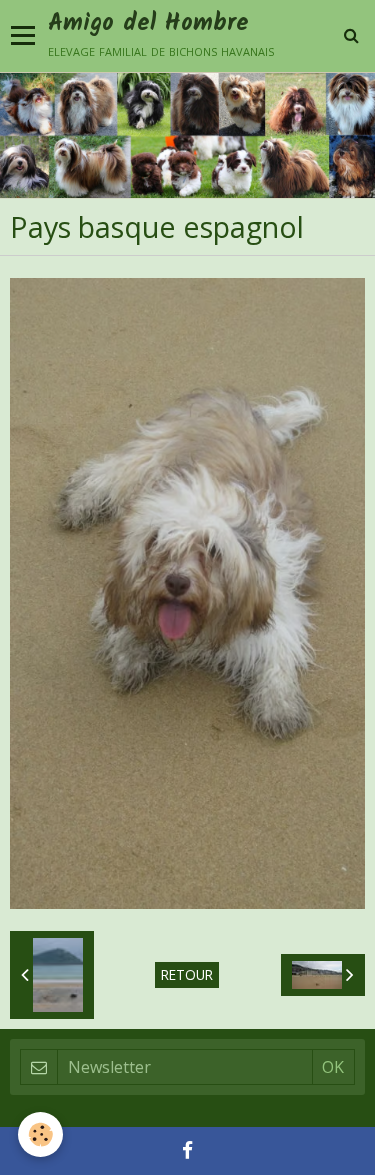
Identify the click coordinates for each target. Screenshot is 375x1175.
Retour (187, 974)
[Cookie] (40, 1134)
